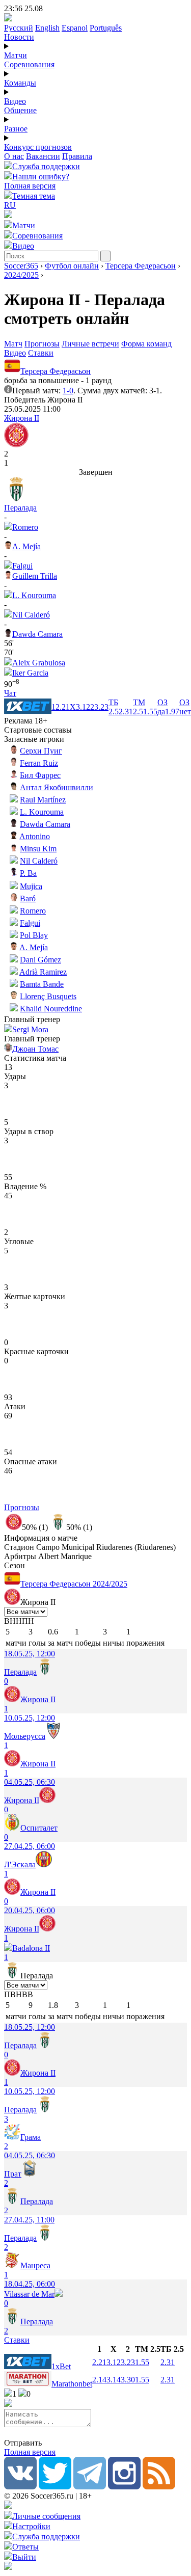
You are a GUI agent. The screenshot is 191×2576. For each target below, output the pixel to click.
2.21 (99, 2362)
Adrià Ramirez (43, 972)
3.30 (128, 2380)
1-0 (68, 391)
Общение (20, 110)
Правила (77, 156)
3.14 (114, 2380)
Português (106, 28)
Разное (16, 129)
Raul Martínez (43, 800)
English (47, 28)
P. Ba (28, 873)
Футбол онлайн (72, 266)
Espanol (75, 28)
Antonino (35, 836)
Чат (10, 693)
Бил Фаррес (40, 775)
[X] (55, 2487)
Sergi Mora (30, 1029)
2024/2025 (21, 275)
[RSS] (159, 2487)
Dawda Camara (37, 634)
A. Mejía (26, 546)
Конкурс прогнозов (38, 147)
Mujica (31, 886)
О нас (14, 156)
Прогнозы (42, 344)
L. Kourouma (34, 595)
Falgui (22, 566)
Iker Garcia (30, 673)
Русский (19, 28)
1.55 (142, 2362)
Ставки (41, 353)
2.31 (168, 2362)
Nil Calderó (31, 615)
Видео (15, 101)
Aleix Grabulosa (39, 663)
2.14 (99, 2380)
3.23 (128, 2362)
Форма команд (146, 344)
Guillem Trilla (35, 576)
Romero (25, 527)
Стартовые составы (38, 730)
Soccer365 (21, 266)
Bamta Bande (42, 984)
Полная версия (30, 186)
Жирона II (22, 418)
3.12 (114, 2362)
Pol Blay (34, 935)
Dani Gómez (40, 960)
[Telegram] (90, 2487)
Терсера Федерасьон (141, 266)
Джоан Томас (35, 1049)
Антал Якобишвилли (57, 787)
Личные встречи (90, 344)
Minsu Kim (38, 849)
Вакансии (43, 156)
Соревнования (29, 64)
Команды (20, 83)
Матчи (16, 55)
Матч (13, 344)
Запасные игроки (34, 739)
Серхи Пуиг (41, 751)
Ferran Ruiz (39, 763)
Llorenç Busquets (48, 996)
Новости (19, 37)
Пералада (20, 508)
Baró (28, 898)
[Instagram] (124, 2487)
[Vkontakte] (20, 2487)
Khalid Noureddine (51, 1009)
